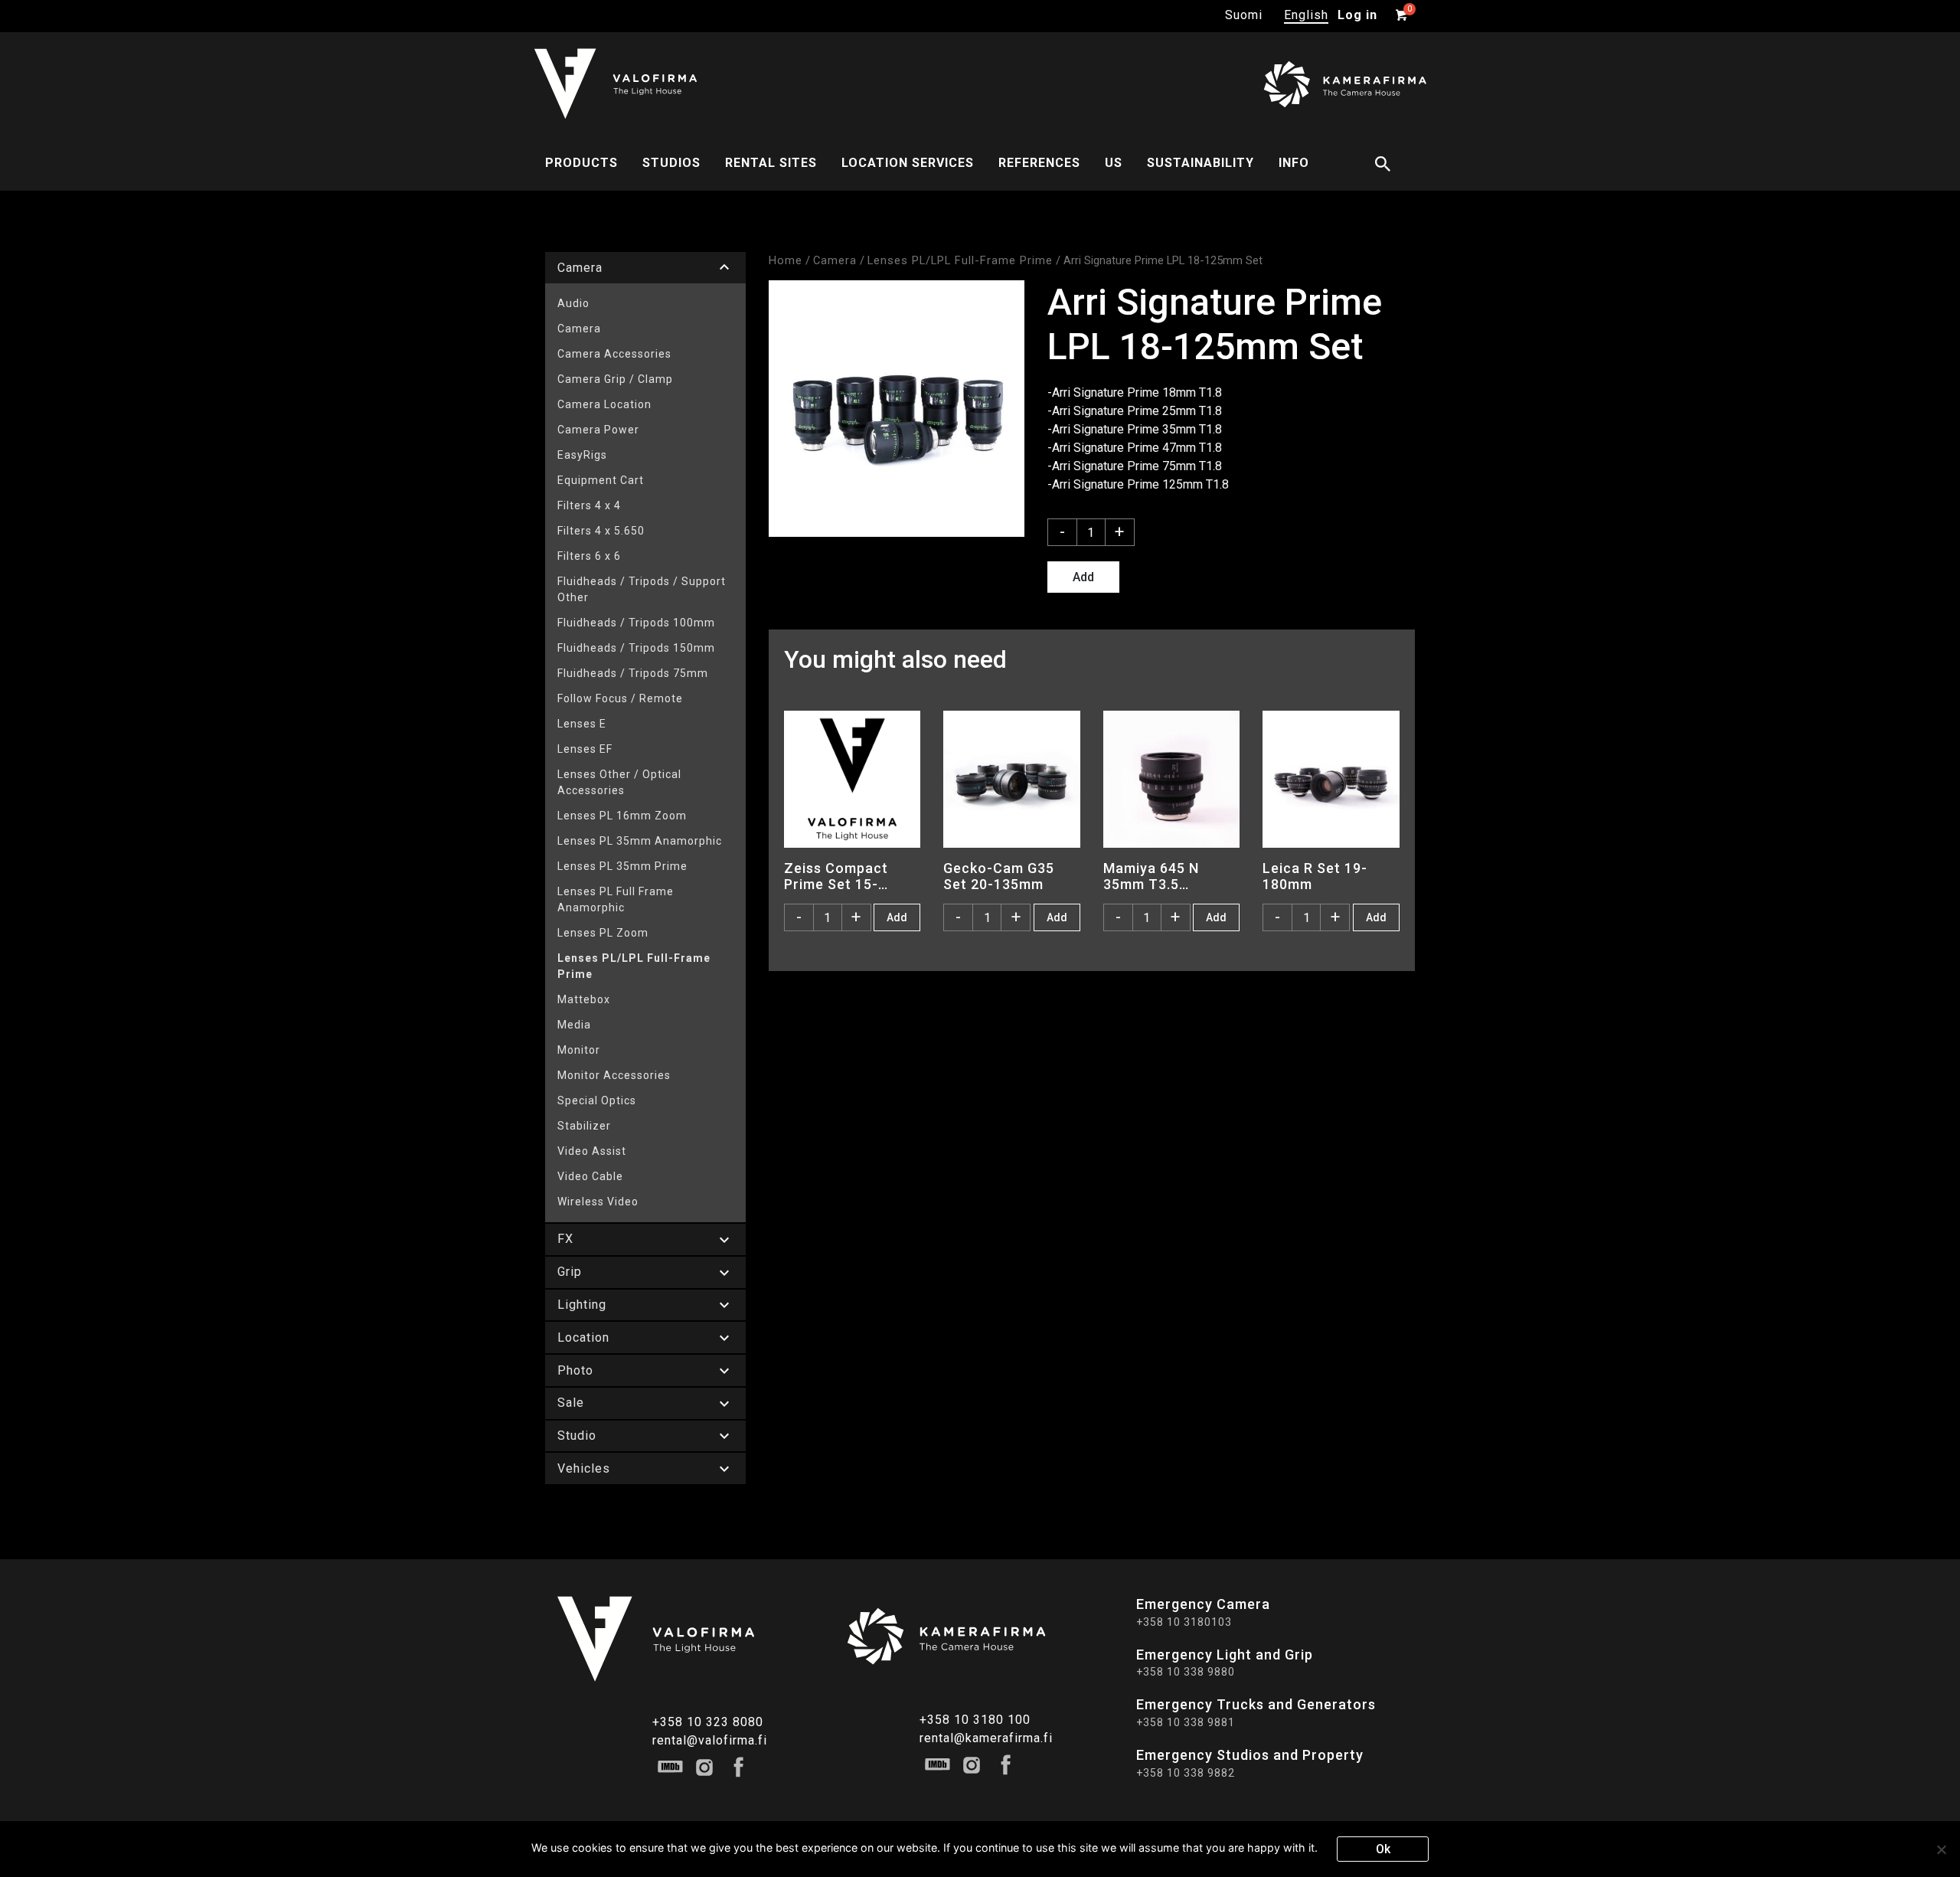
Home (786, 260)
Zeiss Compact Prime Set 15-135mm (836, 876)
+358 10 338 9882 (1186, 1773)
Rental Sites (771, 163)
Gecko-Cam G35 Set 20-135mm (999, 876)
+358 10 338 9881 (1186, 1722)
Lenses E (582, 724)
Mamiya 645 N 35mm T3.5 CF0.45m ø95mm (1160, 876)
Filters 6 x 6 (589, 556)
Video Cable (590, 1176)
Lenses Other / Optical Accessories (619, 782)
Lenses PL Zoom (603, 933)
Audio (573, 303)
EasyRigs (582, 455)
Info (1294, 163)
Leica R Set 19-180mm (1315, 876)
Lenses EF (585, 749)
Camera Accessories (614, 354)
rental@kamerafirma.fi (986, 1738)
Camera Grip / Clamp (615, 379)
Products (581, 163)
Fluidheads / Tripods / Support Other (642, 589)
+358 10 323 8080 (708, 1722)
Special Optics (597, 1100)
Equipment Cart (601, 480)
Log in (1357, 15)
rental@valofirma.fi (710, 1740)
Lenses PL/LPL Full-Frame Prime (634, 966)
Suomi (1244, 15)
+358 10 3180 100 (975, 1720)
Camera (579, 329)
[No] (1941, 1849)
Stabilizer (584, 1126)
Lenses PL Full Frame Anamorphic (616, 899)
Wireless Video (598, 1202)
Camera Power (598, 430)
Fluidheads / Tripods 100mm (636, 623)
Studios (671, 163)
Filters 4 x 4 (589, 505)
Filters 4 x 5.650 (601, 531)
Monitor (579, 1050)
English (1306, 15)
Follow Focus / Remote (620, 698)
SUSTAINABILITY (1200, 163)
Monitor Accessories (614, 1075)
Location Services (908, 163)
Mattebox (584, 999)
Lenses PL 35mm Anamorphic (640, 841)
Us (1114, 163)
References (1039, 163)
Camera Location (604, 404)
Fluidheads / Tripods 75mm (633, 673)
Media (574, 1025)
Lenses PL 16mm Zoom (622, 816)
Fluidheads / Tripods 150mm (636, 648)
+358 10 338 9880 (1186, 1672)
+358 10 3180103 (1184, 1622)
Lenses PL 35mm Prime (622, 866)
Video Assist (592, 1151)
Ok (1383, 1849)
